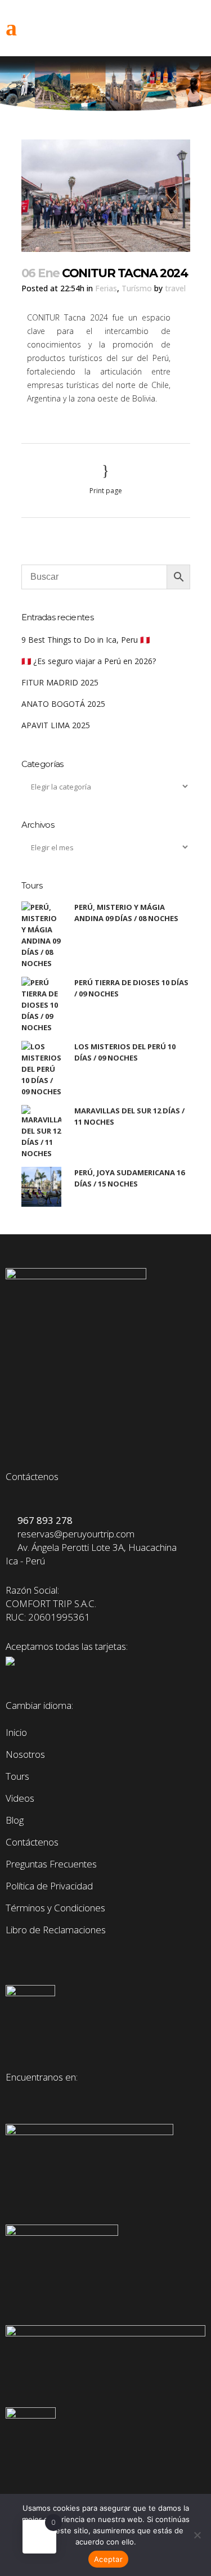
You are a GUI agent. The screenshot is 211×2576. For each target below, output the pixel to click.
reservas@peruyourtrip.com (74, 1534)
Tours (17, 1776)
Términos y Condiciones (55, 1908)
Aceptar (108, 2559)
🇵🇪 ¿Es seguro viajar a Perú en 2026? (89, 661)
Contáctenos (32, 1842)
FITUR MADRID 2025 (60, 682)
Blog (15, 1820)
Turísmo (137, 288)
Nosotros (25, 1754)
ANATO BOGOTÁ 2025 (63, 704)
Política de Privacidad (49, 1886)
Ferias (106, 288)
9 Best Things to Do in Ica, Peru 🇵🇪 (86, 640)
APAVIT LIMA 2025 (56, 725)
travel (175, 288)
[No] (197, 2535)
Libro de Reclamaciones (56, 1930)
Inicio (16, 1733)
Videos (20, 1798)
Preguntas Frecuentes (51, 1864)
